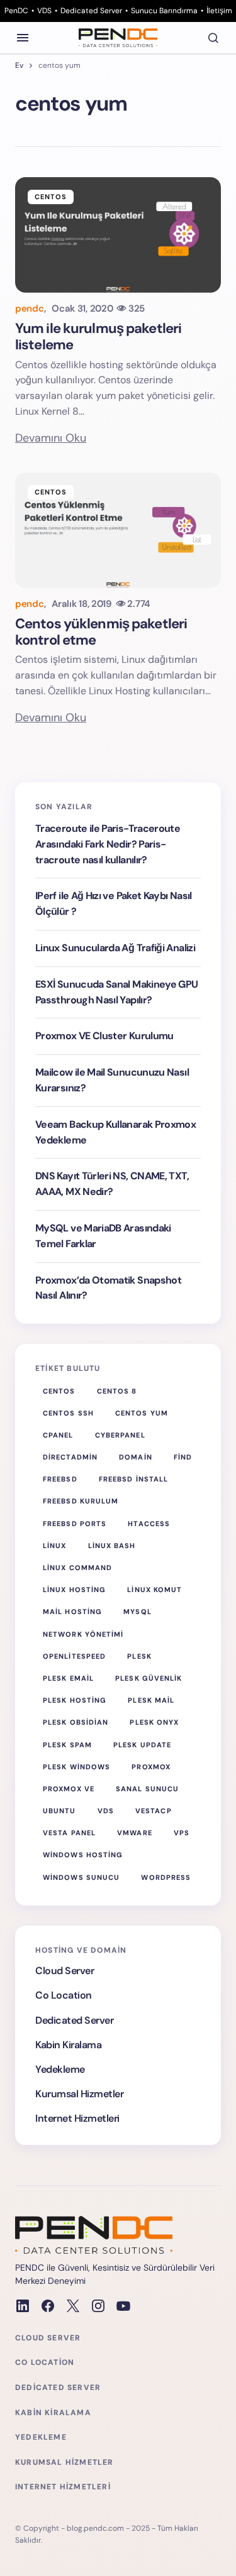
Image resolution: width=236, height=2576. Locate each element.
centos (59, 1391)
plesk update (142, 1745)
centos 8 (117, 1391)
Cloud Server (65, 1971)
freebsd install (134, 1479)
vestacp (154, 1811)
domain (136, 1457)
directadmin (70, 1457)
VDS (44, 11)
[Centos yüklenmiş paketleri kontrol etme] (118, 530)
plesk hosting (75, 1700)
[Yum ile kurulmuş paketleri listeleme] (118, 235)
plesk (139, 1656)
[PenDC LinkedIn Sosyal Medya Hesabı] (23, 2306)
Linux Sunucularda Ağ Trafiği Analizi (115, 948)
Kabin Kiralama (68, 2045)
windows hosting (83, 1855)
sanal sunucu (147, 1789)
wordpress (166, 1877)
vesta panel (69, 1833)
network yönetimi (83, 1634)
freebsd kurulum (81, 1501)
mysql (138, 1612)
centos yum (142, 1413)
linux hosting (74, 1590)
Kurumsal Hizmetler (79, 2094)
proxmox (151, 1767)
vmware (135, 1833)
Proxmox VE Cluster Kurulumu (104, 1036)
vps (182, 1833)
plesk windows (76, 1767)
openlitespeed (74, 1656)
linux (55, 1546)
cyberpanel (120, 1435)
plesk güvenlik (149, 1678)
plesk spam (67, 1745)
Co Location (64, 1995)
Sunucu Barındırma (164, 11)
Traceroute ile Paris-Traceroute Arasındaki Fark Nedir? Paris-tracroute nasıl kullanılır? (108, 844)
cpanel (58, 1435)
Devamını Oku (51, 438)
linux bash (112, 1546)
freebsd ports (75, 1524)
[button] (23, 38)
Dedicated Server (91, 11)
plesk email (68, 1678)
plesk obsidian (76, 1722)
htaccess (149, 1524)
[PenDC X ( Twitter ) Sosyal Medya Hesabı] (73, 2306)
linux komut (155, 1590)
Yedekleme (60, 2069)
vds (106, 1811)
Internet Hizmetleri (77, 2118)
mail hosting (72, 1612)
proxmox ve (69, 1789)
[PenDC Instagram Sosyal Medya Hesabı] (98, 2306)
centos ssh (68, 1413)
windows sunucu (81, 1877)
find (183, 1457)
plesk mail (151, 1700)
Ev (19, 65)
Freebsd (60, 1479)
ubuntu (59, 1811)
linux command (77, 1568)
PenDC (16, 11)
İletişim (219, 11)
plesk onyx (154, 1722)
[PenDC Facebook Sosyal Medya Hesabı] (48, 2306)
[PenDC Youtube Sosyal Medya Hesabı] (123, 2306)
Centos (51, 197)
